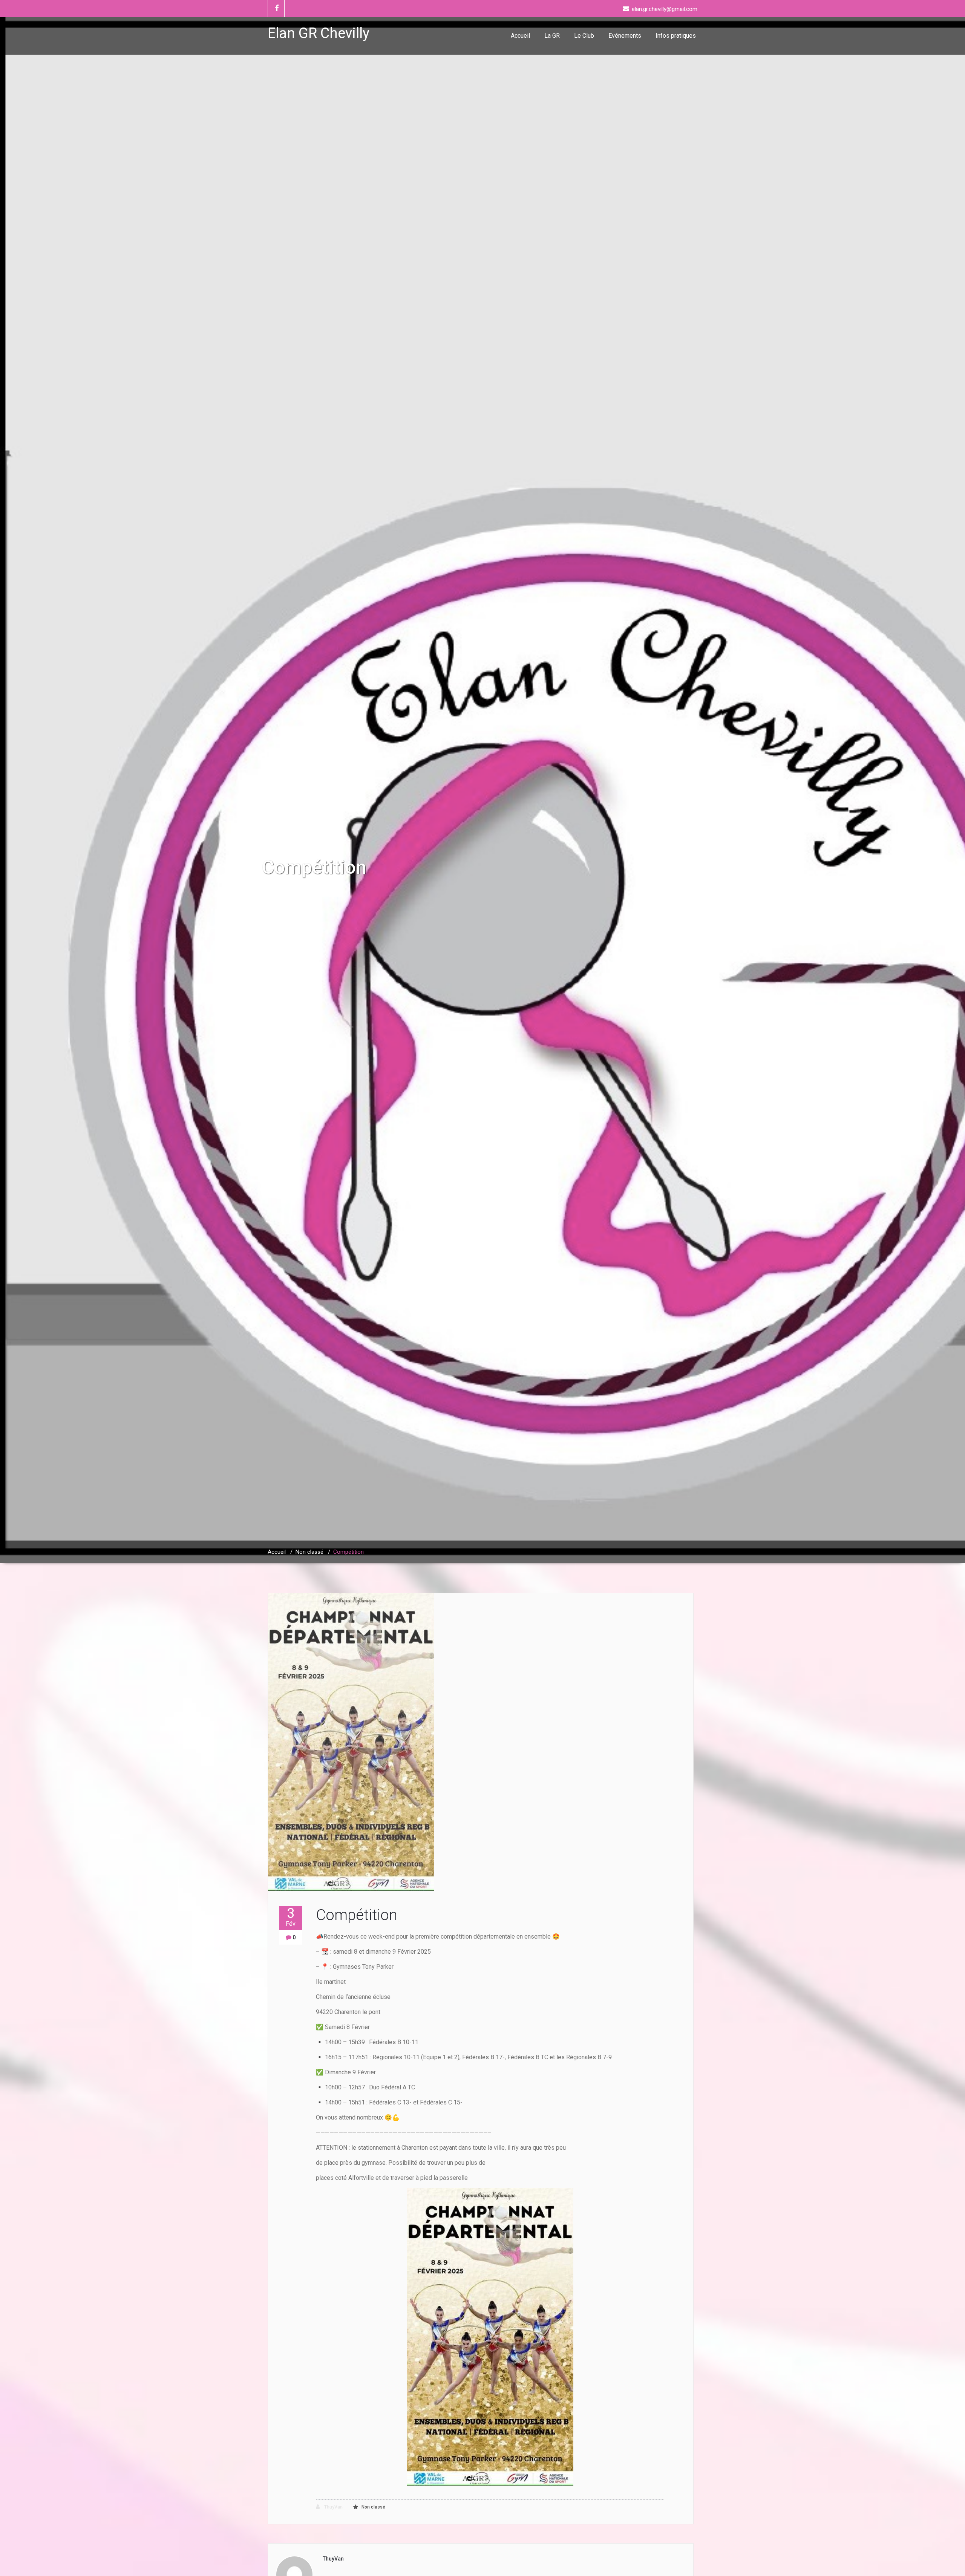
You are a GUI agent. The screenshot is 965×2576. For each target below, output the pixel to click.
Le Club (584, 36)
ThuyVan (333, 2507)
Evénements (625, 36)
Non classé (309, 1552)
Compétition (357, 1915)
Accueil (520, 36)
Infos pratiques (676, 36)
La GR (552, 36)
